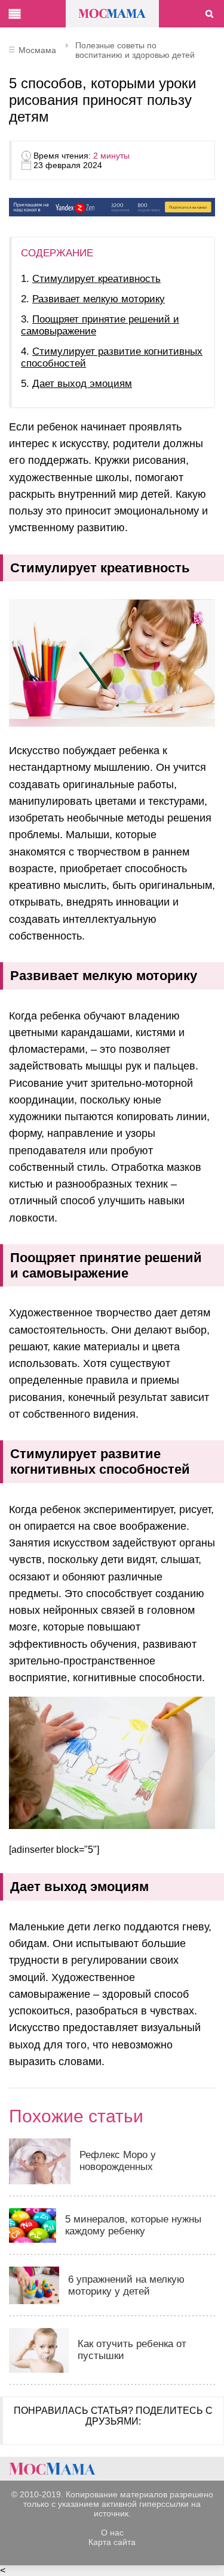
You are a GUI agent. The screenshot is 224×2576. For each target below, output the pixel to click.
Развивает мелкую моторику (99, 299)
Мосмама (112, 14)
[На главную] (52, 2469)
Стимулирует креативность (96, 279)
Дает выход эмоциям (82, 384)
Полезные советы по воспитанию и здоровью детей (135, 50)
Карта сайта (112, 2542)
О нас (112, 2532)
